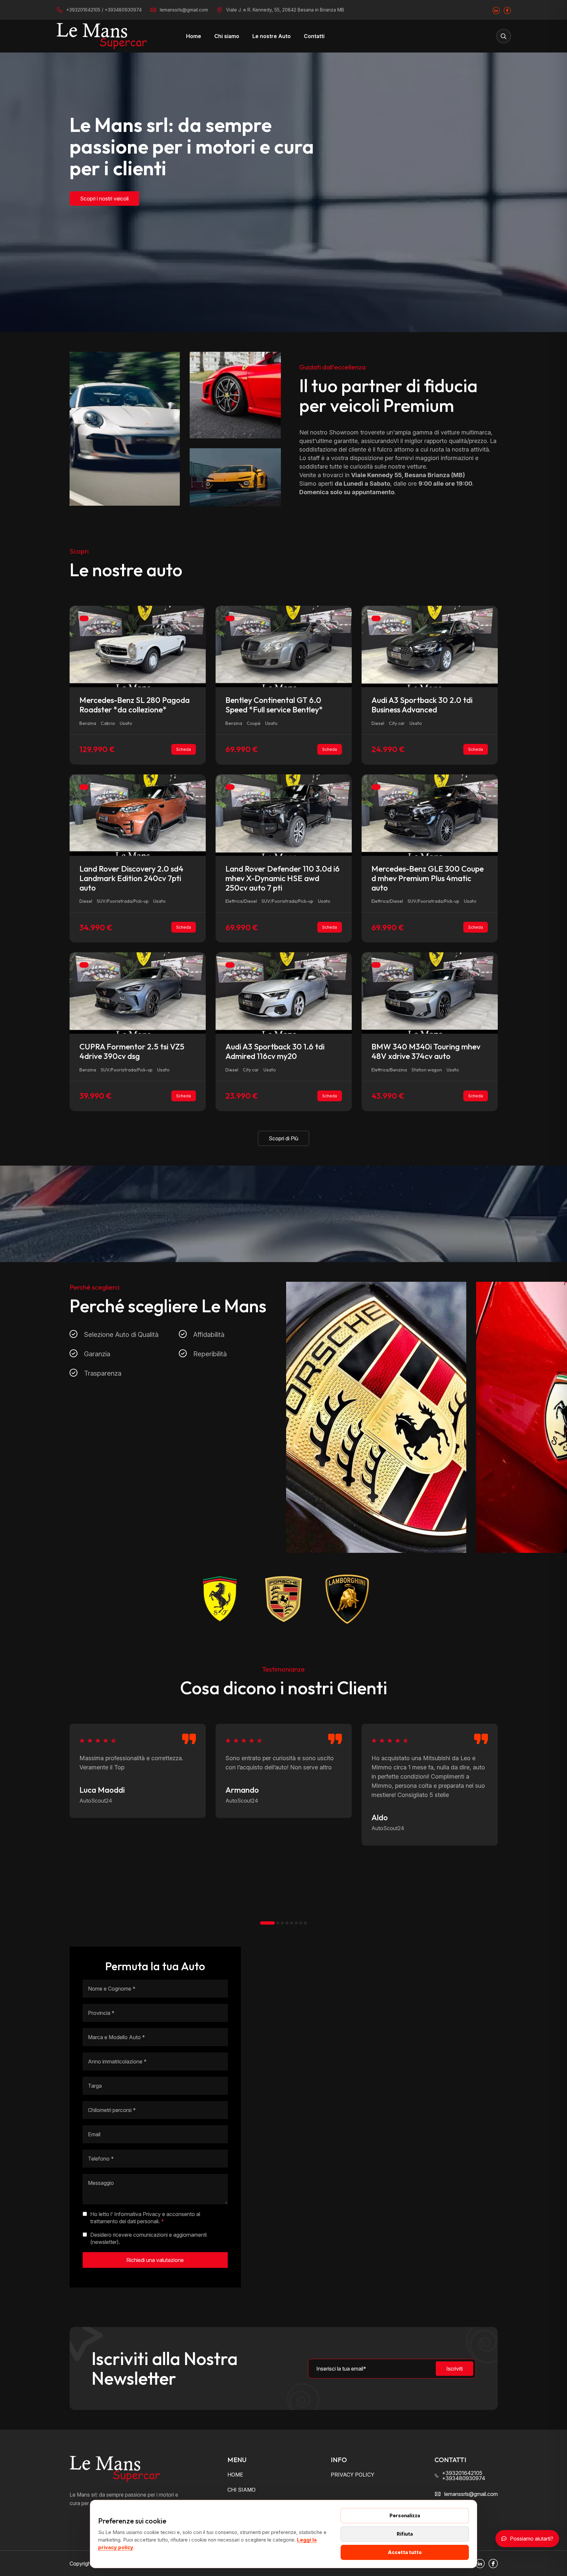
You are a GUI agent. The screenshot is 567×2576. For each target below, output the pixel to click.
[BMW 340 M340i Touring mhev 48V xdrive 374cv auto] (430, 993)
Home (194, 36)
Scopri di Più (283, 1138)
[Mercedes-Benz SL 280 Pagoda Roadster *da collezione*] (138, 646)
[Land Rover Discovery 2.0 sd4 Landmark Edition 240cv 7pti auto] (138, 814)
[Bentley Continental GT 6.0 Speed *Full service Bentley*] (284, 646)
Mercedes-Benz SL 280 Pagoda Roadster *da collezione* (135, 705)
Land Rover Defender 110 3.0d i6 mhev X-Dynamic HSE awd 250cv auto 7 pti (283, 878)
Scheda (184, 749)
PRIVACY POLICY (353, 2475)
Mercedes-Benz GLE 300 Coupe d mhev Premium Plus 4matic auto (428, 878)
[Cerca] (504, 36)
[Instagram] (496, 10)
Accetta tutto (405, 2552)
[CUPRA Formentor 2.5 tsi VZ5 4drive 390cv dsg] (138, 993)
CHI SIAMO (241, 2490)
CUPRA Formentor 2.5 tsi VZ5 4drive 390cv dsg (132, 1051)
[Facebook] (507, 10)
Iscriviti (454, 2369)
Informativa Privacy (137, 2214)
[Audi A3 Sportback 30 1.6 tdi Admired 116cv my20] (284, 993)
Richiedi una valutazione (155, 2260)
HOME (235, 2475)
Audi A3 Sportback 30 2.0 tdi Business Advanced (422, 705)
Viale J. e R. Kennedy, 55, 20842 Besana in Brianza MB (285, 10)
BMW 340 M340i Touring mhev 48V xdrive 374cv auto (426, 1051)
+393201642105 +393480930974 (464, 2476)
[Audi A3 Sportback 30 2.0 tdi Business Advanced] (430, 646)
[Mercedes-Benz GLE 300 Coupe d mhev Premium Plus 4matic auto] (430, 814)
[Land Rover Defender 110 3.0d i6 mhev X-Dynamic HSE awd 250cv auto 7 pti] (284, 814)
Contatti (314, 36)
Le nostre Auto (272, 36)
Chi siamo (227, 36)
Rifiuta (405, 2534)
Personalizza (405, 2515)
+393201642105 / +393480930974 (104, 10)
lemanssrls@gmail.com (184, 10)
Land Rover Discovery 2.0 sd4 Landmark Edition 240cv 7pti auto (131, 878)
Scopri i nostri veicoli (104, 199)
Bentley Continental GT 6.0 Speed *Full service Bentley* (274, 705)
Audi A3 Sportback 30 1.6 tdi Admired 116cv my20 (275, 1051)
